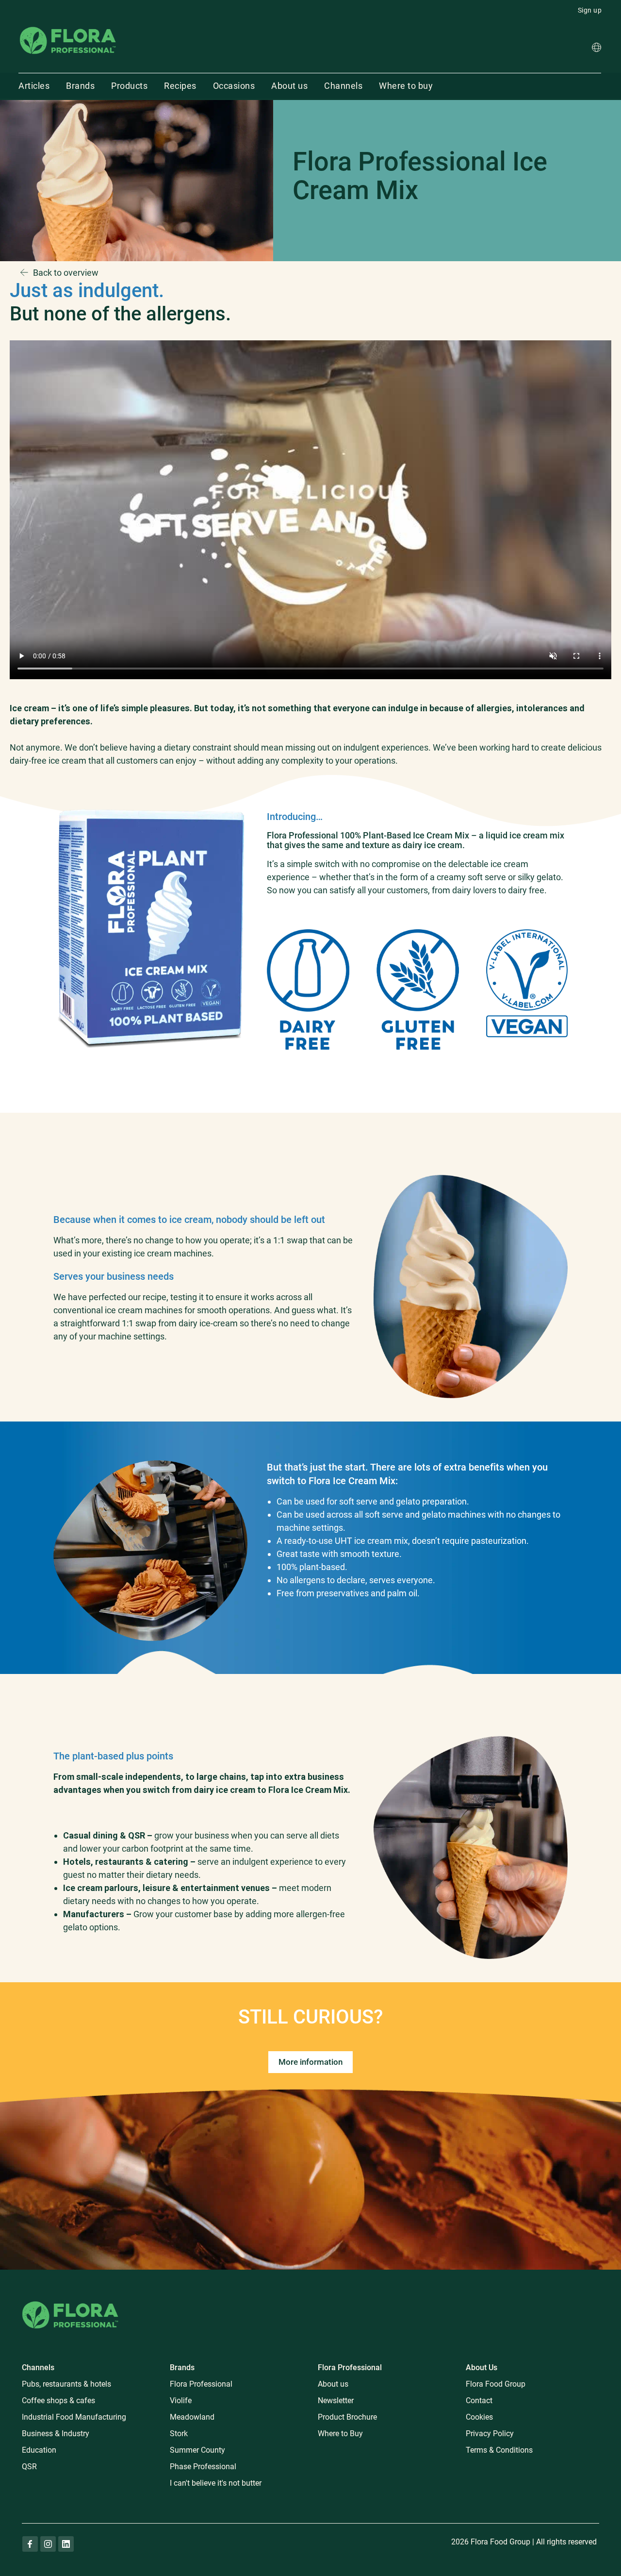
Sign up (590, 10)
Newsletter (336, 2400)
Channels (343, 86)
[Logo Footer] (70, 2300)
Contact (479, 2400)
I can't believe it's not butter (216, 2483)
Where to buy (406, 86)
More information (310, 2062)
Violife (181, 2400)
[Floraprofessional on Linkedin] (66, 2544)
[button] (596, 49)
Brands (80, 86)
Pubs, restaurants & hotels (66, 2384)
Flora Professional (201, 2384)
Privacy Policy (490, 2434)
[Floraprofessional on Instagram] (48, 2544)
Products (129, 86)
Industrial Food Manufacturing (74, 2417)
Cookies (479, 2417)
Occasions (234, 86)
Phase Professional (203, 2467)
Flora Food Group (496, 2384)
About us (289, 86)
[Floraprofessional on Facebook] (30, 2544)
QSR (29, 2467)
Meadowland (192, 2417)
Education (39, 2450)
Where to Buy (340, 2434)
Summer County (197, 2450)
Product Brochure (347, 2417)
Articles (34, 86)
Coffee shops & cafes (58, 2400)
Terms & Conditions (499, 2450)
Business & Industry (56, 2434)
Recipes (180, 86)
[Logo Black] (68, 26)
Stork (179, 2434)
